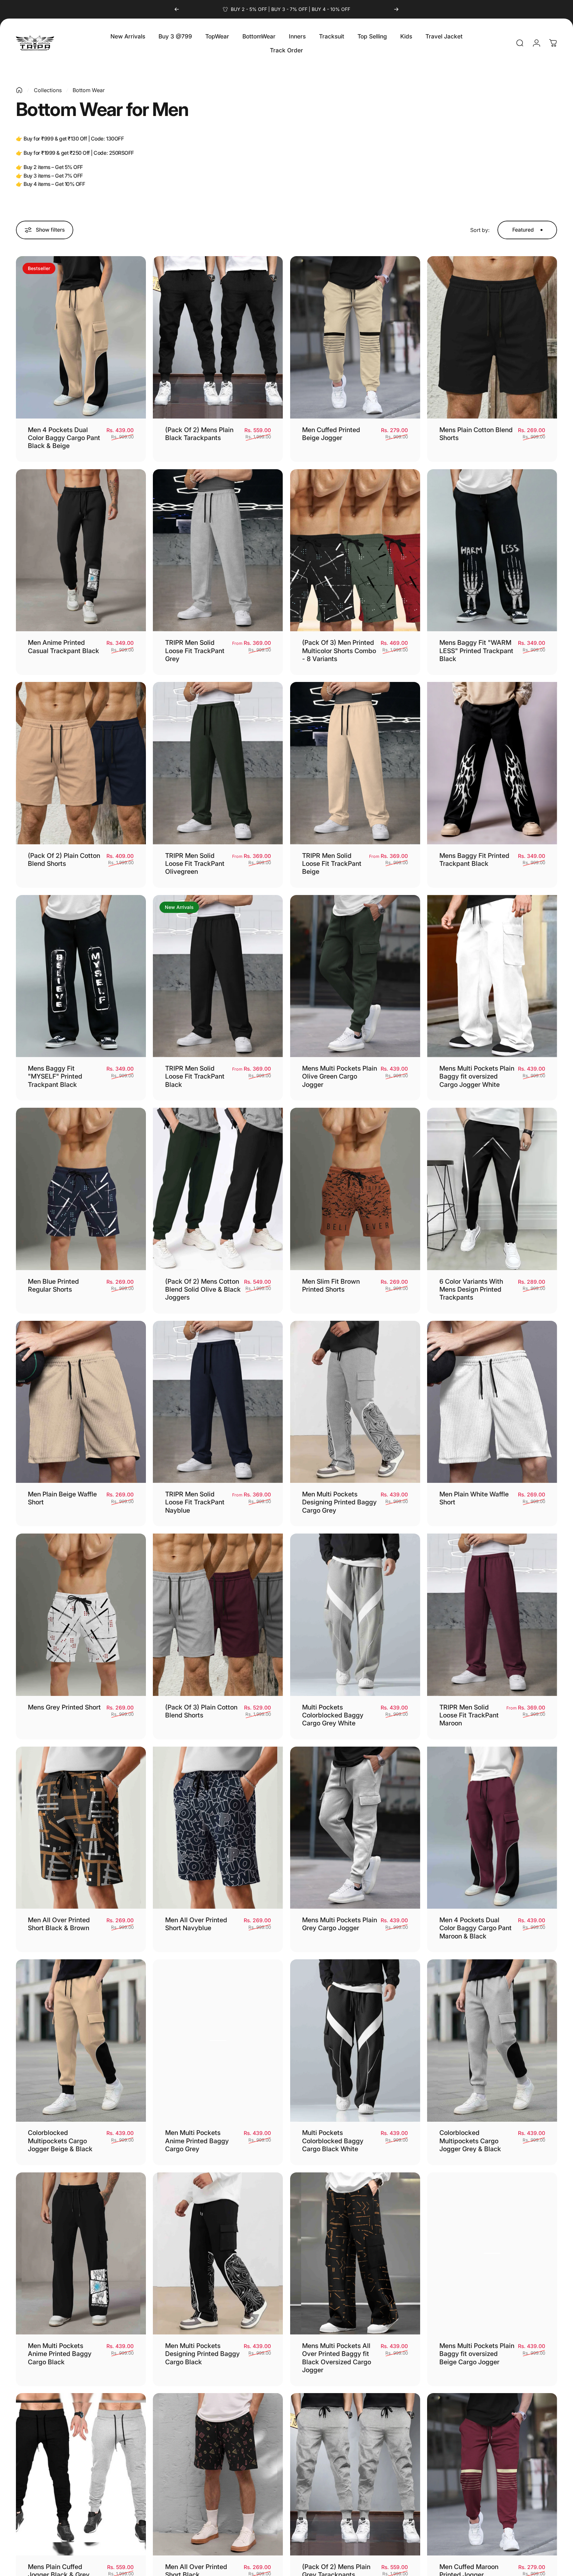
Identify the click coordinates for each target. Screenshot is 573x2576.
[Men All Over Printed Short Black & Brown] (81, 1828)
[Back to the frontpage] (19, 90)
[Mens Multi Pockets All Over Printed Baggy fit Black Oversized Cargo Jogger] (355, 2254)
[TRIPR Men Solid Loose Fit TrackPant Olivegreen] (218, 763)
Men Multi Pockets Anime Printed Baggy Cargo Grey (197, 2141)
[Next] (396, 9)
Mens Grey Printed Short (64, 1707)
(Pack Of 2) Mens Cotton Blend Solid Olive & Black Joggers (203, 1289)
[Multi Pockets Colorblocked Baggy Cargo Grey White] (355, 1615)
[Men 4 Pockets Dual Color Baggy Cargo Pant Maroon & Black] (492, 1828)
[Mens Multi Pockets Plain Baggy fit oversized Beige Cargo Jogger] (492, 2254)
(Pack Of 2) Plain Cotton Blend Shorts (64, 860)
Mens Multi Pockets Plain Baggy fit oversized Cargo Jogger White (477, 1076)
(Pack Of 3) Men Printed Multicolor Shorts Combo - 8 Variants (339, 651)
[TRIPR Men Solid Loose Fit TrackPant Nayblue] (218, 1402)
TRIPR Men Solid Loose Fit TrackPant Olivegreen (195, 864)
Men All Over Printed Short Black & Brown (59, 1924)
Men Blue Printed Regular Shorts (53, 1285)
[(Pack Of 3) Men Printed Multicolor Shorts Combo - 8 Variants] (355, 550)
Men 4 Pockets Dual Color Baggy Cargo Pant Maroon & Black (476, 1928)
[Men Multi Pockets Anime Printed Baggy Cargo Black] (81, 2254)
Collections (48, 90)
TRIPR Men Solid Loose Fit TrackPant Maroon (469, 1715)
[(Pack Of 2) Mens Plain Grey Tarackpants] (355, 2474)
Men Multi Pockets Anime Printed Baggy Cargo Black (60, 2354)
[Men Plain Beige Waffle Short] (81, 1402)
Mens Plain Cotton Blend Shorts (476, 434)
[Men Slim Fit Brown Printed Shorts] (355, 1189)
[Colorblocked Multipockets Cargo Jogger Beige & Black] (81, 2041)
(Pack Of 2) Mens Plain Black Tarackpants (199, 434)
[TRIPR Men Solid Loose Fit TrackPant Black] (218, 976)
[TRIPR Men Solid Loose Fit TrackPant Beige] (355, 763)
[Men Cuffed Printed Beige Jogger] (355, 337)
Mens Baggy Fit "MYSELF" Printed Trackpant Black (55, 1076)
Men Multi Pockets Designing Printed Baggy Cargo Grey (339, 1502)
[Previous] (177, 9)
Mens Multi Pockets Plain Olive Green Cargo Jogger (340, 1076)
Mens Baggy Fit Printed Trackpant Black (474, 860)
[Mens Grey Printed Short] (81, 1615)
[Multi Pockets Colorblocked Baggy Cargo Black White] (355, 2041)
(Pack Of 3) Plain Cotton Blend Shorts (201, 1711)
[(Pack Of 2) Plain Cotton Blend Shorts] (81, 763)
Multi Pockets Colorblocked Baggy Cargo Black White (333, 2141)
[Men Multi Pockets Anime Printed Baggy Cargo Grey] (218, 2041)
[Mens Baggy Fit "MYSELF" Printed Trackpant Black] (81, 976)
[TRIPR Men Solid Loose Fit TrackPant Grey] (218, 550)
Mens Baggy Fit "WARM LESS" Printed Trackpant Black (476, 651)
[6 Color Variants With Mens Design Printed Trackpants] (492, 1189)
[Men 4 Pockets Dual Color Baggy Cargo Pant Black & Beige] (81, 337)
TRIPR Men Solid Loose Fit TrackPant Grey (195, 651)
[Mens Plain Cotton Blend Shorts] (492, 337)
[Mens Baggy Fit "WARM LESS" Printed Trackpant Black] (492, 550)
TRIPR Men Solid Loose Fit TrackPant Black (195, 1076)
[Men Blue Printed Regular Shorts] (81, 1189)
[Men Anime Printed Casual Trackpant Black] (81, 550)
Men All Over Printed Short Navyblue (196, 1924)
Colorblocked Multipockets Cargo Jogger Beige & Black (60, 2141)
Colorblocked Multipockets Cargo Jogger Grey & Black (470, 2141)
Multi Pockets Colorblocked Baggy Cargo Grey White (333, 1715)
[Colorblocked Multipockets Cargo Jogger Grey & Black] (492, 2041)
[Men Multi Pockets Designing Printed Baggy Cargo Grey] (355, 1402)
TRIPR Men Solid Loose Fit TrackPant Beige (332, 864)
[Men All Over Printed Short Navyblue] (218, 1828)
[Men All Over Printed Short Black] (218, 2474)
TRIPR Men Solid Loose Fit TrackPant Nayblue (195, 1502)
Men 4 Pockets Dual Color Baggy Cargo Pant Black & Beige (64, 438)
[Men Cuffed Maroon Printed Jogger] (492, 2474)
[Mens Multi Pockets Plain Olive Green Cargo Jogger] (355, 976)
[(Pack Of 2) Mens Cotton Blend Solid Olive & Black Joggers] (218, 1189)
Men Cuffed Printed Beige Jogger (331, 434)
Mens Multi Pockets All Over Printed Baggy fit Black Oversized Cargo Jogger (337, 2358)
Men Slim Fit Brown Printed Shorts (331, 1285)
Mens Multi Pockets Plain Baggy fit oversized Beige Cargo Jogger (477, 2354)
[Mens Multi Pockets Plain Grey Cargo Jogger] (355, 1828)
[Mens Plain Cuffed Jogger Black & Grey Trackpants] (81, 2474)
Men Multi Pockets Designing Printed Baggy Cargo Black (202, 2354)
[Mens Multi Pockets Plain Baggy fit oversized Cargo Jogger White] (492, 976)
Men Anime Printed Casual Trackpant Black (64, 646)
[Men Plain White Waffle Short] (492, 1402)
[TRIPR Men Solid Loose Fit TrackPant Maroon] (492, 1615)
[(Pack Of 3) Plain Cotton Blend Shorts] (218, 1615)
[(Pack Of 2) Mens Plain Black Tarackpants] (218, 337)
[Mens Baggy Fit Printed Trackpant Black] (492, 763)
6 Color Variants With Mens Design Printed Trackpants (471, 1289)
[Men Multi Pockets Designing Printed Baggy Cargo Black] (218, 2254)
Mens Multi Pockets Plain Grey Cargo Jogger (340, 1924)
